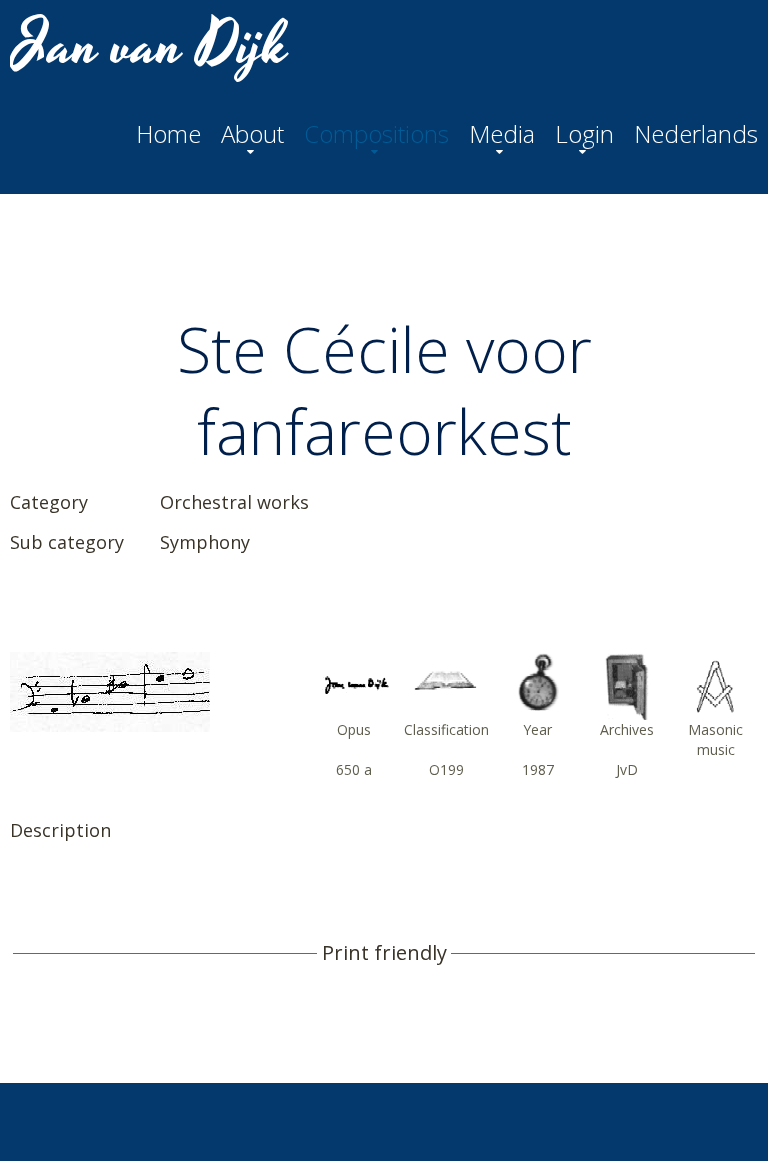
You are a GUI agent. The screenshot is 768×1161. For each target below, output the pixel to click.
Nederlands (696, 134)
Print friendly (384, 953)
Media (502, 134)
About (252, 134)
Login (584, 134)
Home (168, 134)
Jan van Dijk (151, 46)
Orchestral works (234, 502)
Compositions (376, 134)
